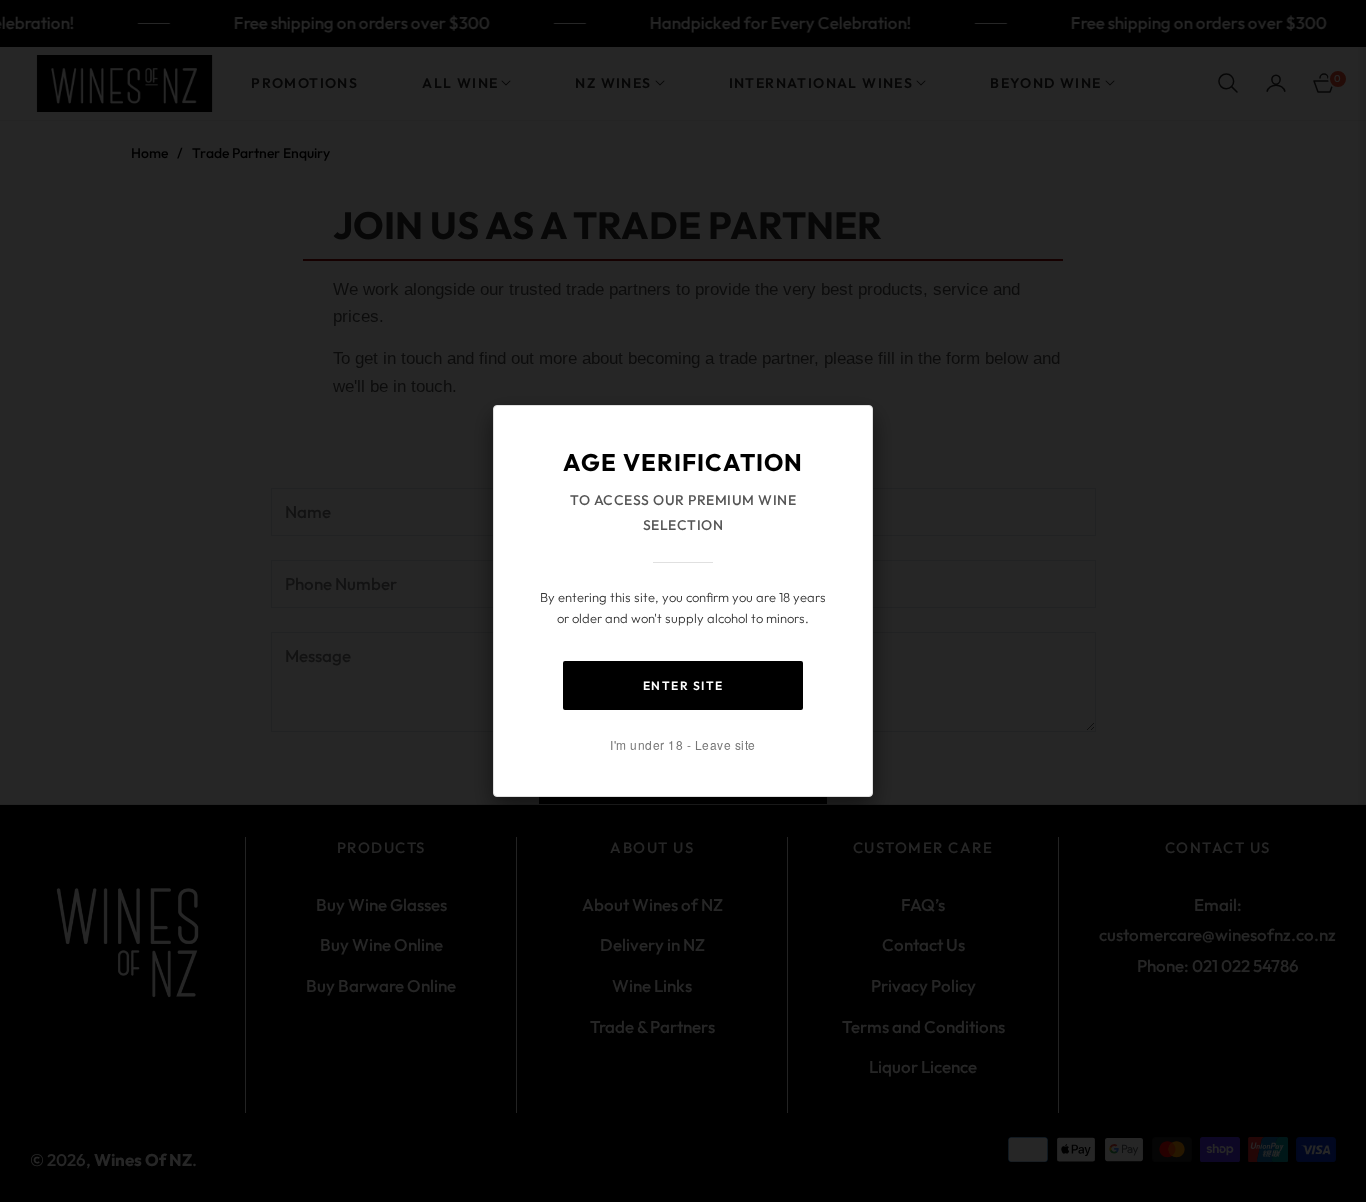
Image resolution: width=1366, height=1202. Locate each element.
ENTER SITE (683, 685)
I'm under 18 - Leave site (683, 744)
